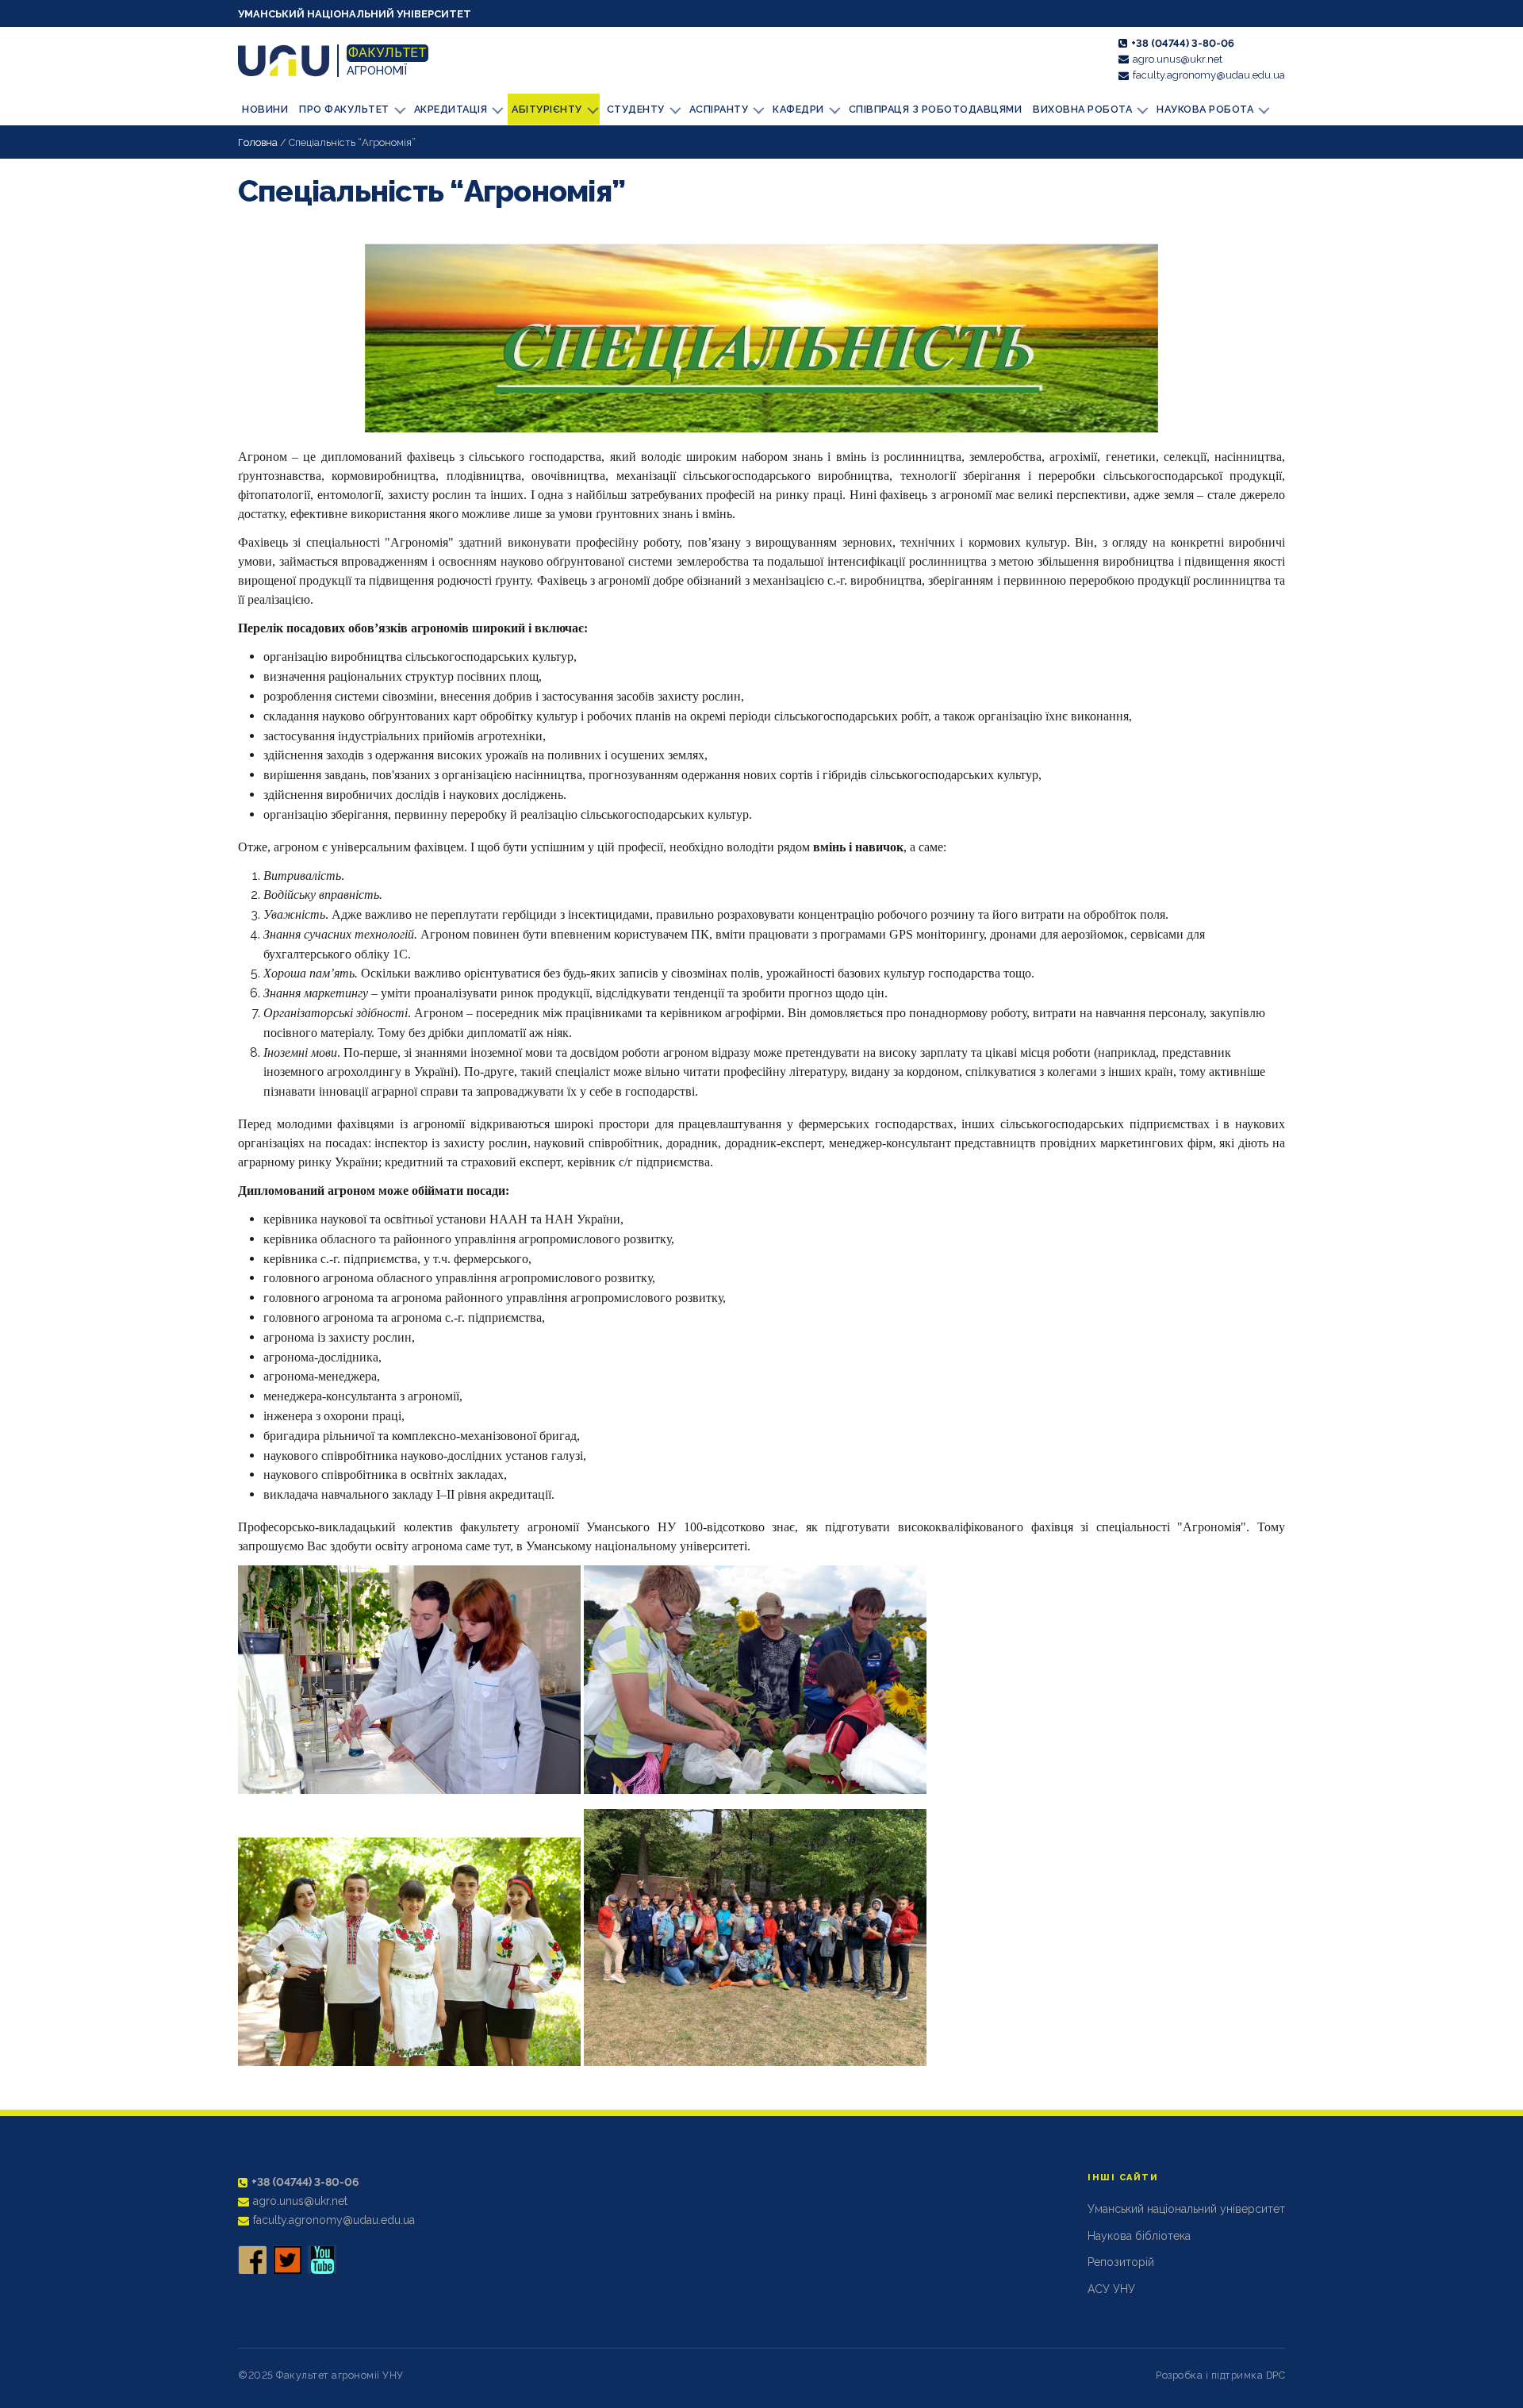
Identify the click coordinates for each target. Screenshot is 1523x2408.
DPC (1276, 2375)
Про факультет (344, 109)
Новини (265, 109)
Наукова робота (1205, 109)
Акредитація (451, 109)
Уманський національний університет (355, 14)
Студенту (636, 109)
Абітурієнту (547, 109)
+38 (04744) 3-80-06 (1183, 43)
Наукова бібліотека (1139, 2236)
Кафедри (798, 109)
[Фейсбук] (252, 2260)
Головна (258, 142)
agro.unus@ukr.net (1178, 59)
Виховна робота (1082, 109)
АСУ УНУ (1111, 2289)
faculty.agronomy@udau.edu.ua (1209, 75)
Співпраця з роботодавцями (936, 109)
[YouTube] (322, 2260)
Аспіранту (719, 109)
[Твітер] (287, 2260)
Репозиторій (1121, 2262)
